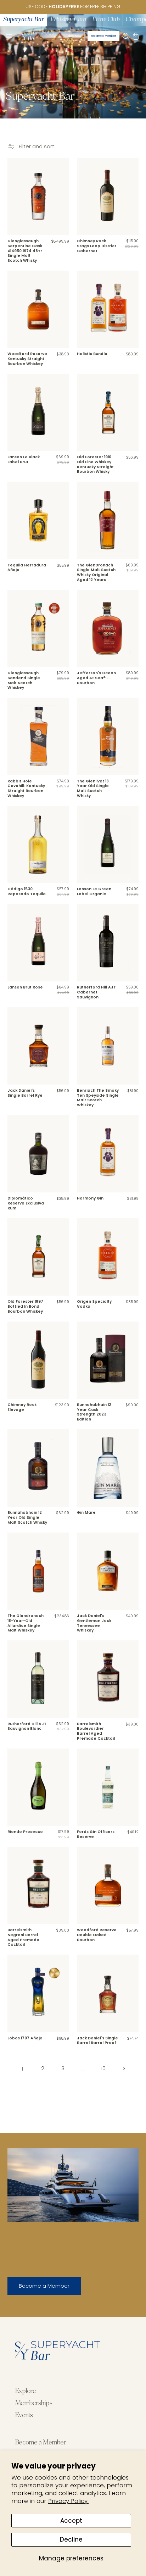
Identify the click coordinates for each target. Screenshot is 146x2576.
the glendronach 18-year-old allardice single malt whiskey (26, 1623)
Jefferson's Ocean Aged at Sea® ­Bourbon (96, 678)
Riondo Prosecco (25, 1832)
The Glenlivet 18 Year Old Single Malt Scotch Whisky (93, 789)
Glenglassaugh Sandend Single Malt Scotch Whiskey (24, 680)
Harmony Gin (90, 1198)
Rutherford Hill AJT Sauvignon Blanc (27, 1726)
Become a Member (44, 2286)
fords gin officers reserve (96, 1834)
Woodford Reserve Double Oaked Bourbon (97, 1935)
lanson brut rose (25, 987)
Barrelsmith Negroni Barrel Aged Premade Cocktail (23, 1937)
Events (24, 2416)
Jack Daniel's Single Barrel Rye (25, 1093)
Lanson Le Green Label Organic (94, 891)
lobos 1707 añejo (25, 2038)
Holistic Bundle (92, 354)
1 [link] (23, 2068)
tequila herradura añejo (27, 568)
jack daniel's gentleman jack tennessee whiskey (94, 1623)
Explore (25, 2391)
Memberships (33, 2403)
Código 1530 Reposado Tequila (27, 891)
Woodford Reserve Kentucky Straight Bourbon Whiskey (27, 359)
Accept (71, 2521)
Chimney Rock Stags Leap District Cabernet (97, 246)
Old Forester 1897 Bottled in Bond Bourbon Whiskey (25, 1306)
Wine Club (106, 20)
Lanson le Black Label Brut (24, 459)
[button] (9, 36)
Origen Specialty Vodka (94, 1304)
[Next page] (123, 2068)
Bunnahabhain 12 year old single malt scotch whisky (27, 1517)
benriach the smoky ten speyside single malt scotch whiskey (98, 1098)
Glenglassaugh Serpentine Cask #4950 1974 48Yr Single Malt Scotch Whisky (25, 251)
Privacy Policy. (68, 2501)
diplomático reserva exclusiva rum (26, 1203)
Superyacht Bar (24, 20)
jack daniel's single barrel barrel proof (97, 2041)
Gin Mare (86, 1513)
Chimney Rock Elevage (22, 1407)
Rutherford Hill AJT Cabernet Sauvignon (96, 992)
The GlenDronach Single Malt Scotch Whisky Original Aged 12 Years (96, 573)
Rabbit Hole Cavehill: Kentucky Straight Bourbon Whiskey (26, 789)
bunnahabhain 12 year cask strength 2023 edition (94, 1412)
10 (103, 2068)
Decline (71, 2539)
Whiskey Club (68, 20)
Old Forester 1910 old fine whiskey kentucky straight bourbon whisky (95, 464)
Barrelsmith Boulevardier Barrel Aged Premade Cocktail (96, 1731)
